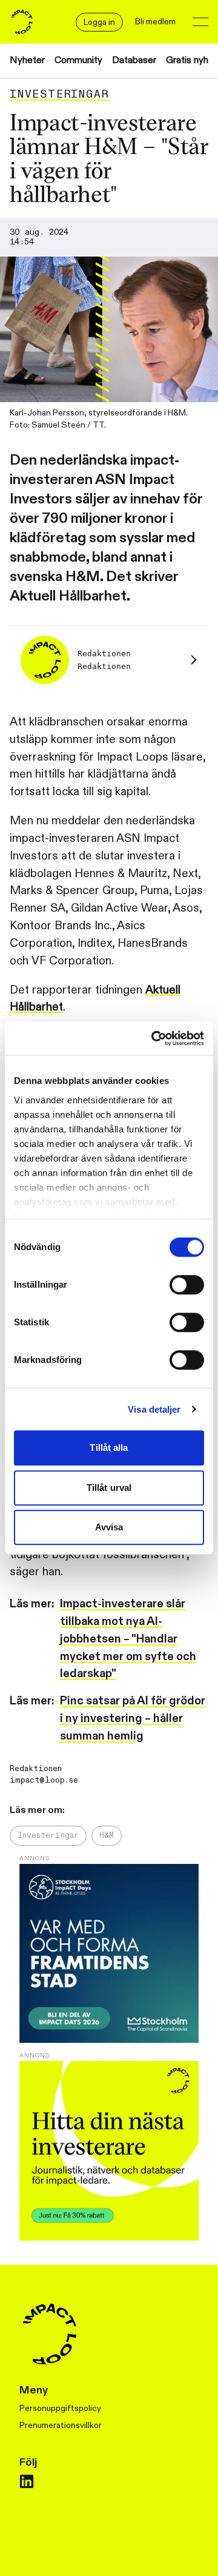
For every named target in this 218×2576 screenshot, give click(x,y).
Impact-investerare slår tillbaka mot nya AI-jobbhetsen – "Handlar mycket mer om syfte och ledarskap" (128, 1639)
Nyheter (27, 60)
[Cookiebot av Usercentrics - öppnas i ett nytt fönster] (154, 1038)
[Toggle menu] (200, 22)
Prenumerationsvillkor (61, 2425)
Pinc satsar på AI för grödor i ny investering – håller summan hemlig (133, 1718)
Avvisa (109, 1527)
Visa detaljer (154, 1409)
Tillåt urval (109, 1488)
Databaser (134, 60)
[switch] (187, 1285)
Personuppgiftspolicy (60, 2408)
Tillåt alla (109, 1448)
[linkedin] (27, 2481)
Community (78, 60)
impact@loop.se (44, 1780)
